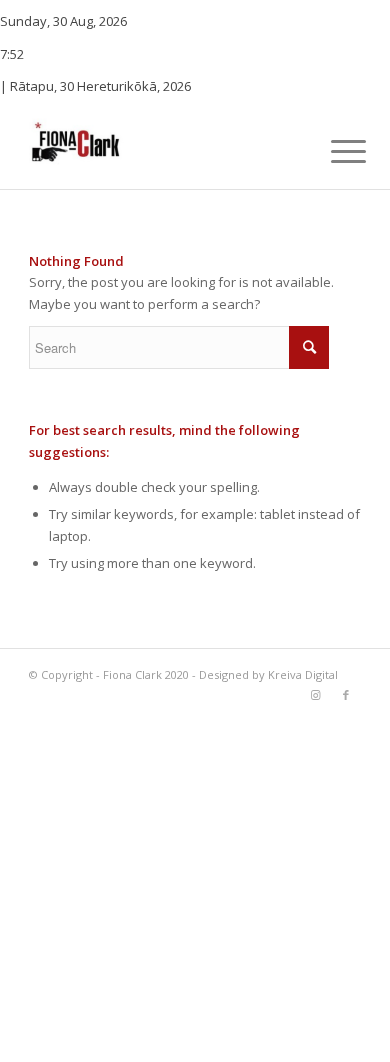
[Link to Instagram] (316, 695)
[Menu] (333, 151)
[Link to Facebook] (346, 695)
